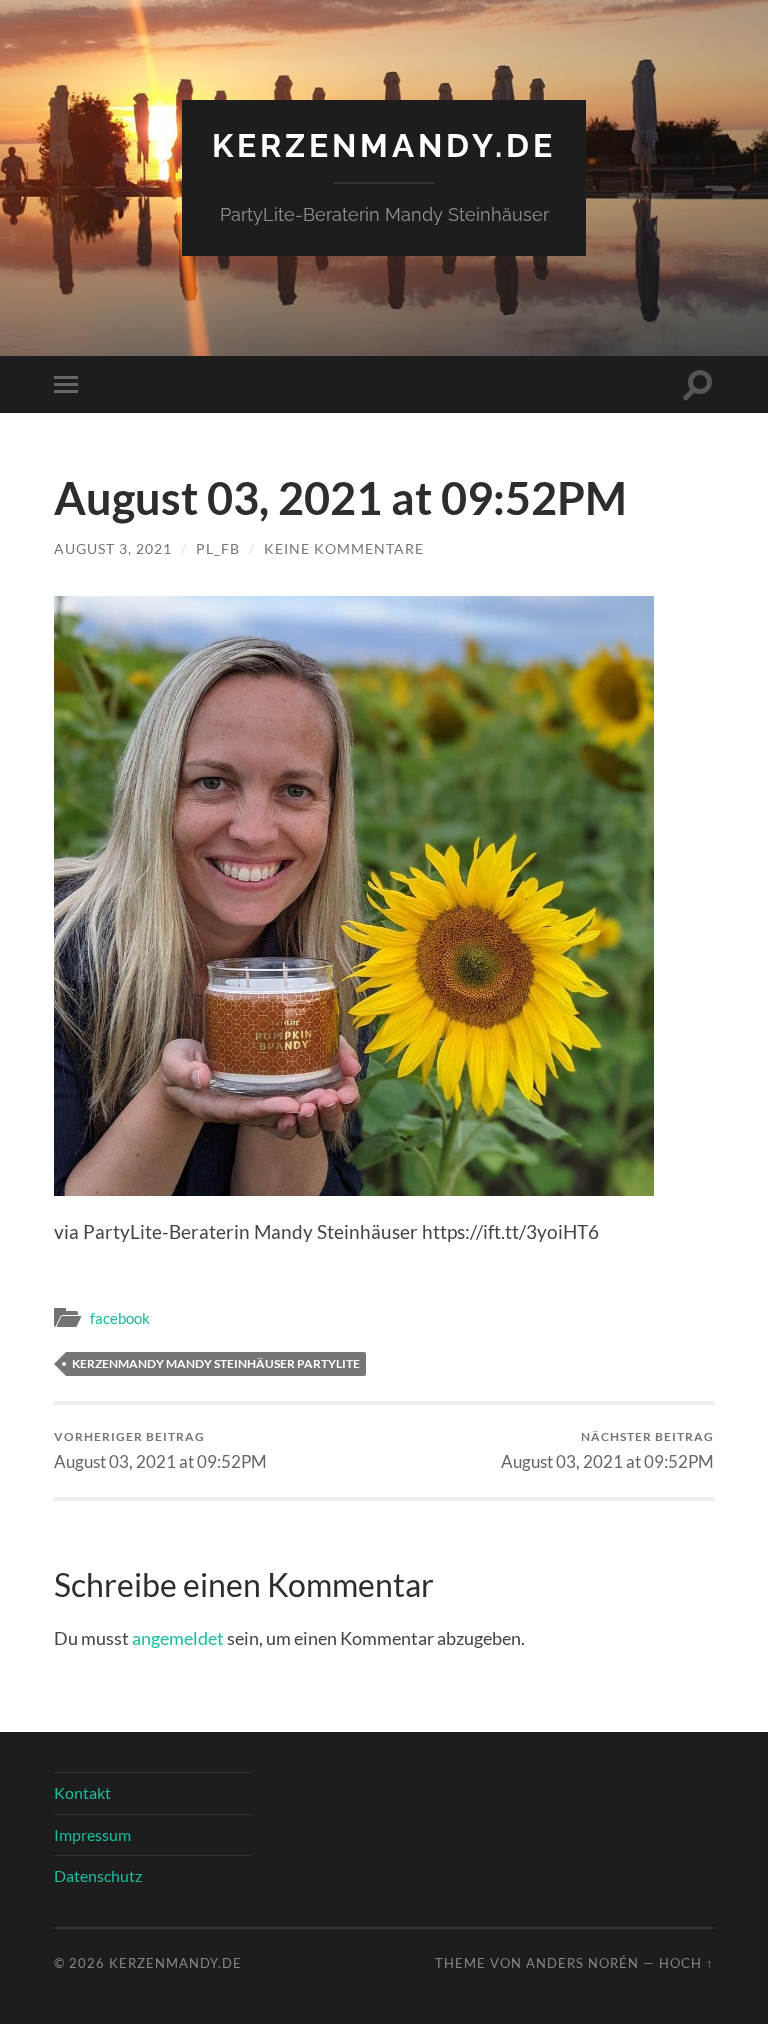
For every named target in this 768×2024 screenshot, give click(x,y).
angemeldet (178, 1638)
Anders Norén (582, 1963)
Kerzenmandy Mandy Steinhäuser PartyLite (216, 1363)
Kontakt (82, 1792)
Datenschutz (98, 1875)
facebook (120, 1318)
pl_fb (218, 548)
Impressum (92, 1834)
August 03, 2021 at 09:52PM (160, 1450)
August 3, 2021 (113, 548)
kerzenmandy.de (384, 145)
